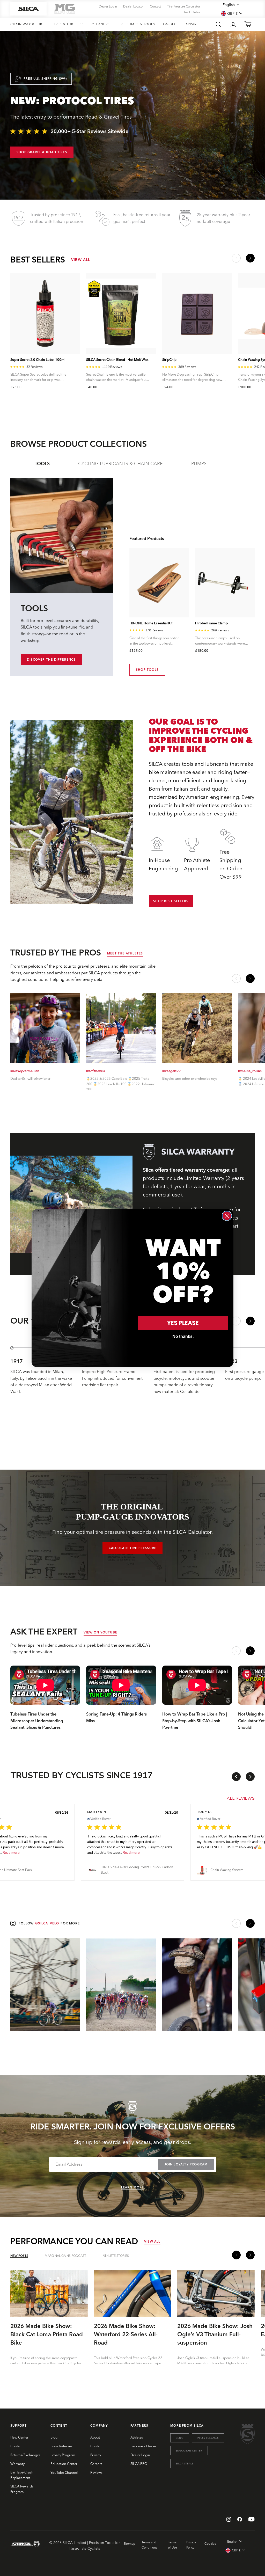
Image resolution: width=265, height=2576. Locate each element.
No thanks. (183, 1336)
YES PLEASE (183, 1323)
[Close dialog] (227, 1216)
